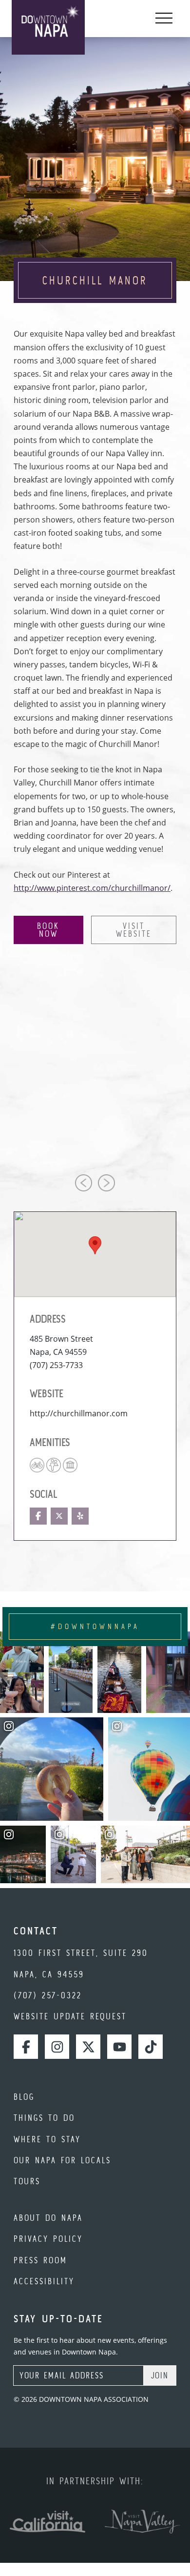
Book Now (48, 930)
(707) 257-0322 (48, 1995)
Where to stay (47, 2139)
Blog (24, 2097)
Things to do (44, 2118)
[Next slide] (106, 1183)
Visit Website (134, 930)
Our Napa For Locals (62, 2160)
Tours (27, 2181)
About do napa (48, 2218)
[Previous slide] (84, 1183)
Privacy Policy (48, 2239)
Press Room (40, 2260)
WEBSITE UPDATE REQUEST (70, 2016)
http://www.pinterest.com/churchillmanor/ (92, 888)
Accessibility (44, 2281)
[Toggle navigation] (164, 19)
